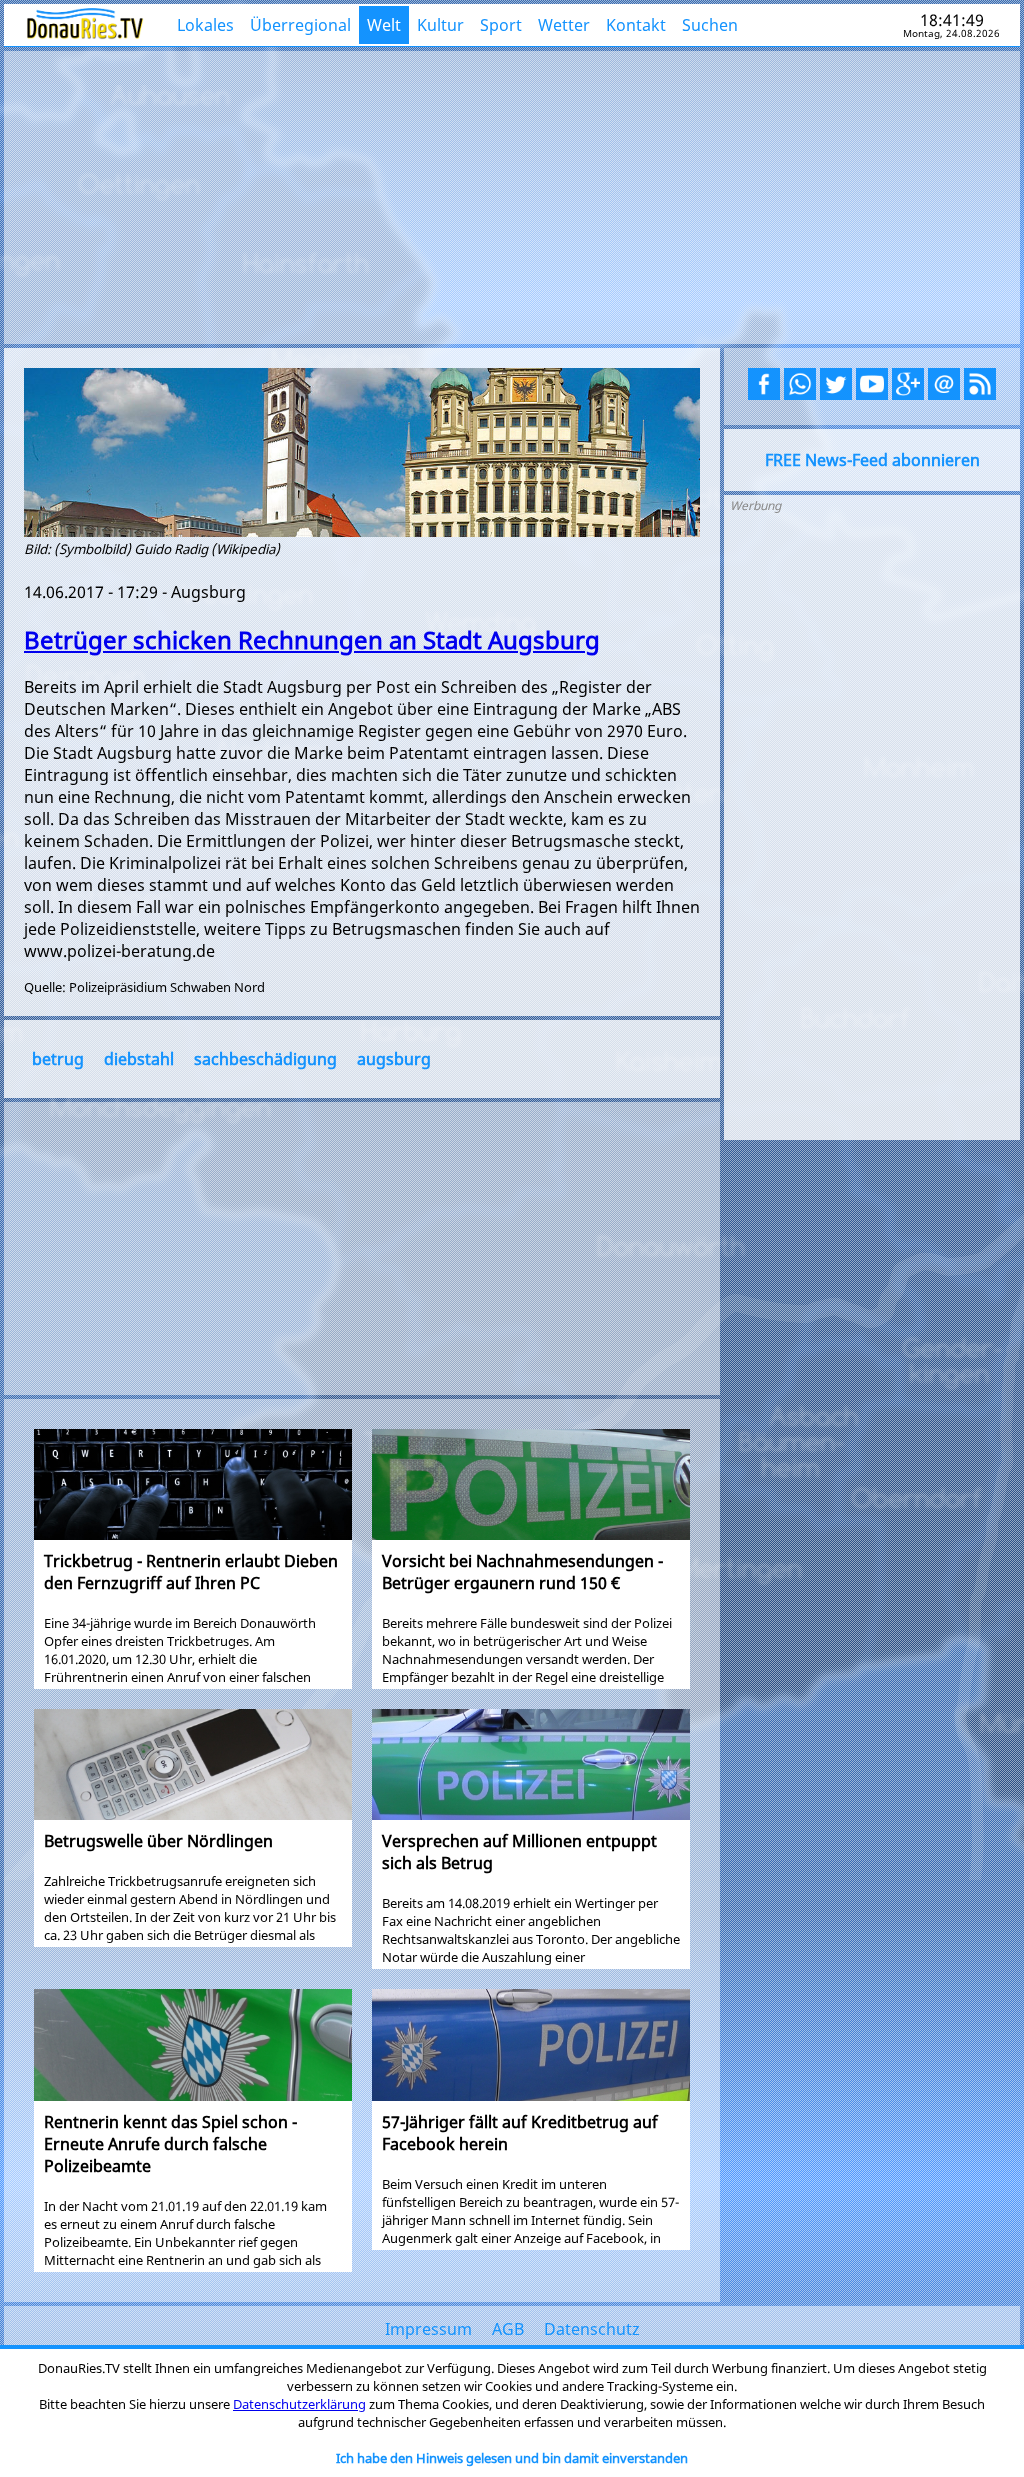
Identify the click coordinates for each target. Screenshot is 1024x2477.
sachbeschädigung (265, 1059)
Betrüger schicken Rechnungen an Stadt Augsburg (312, 639)
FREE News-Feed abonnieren (872, 460)
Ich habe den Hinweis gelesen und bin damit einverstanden (512, 2458)
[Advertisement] (512, 195)
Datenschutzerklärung (299, 2404)
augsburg (394, 1059)
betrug (58, 1059)
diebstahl (139, 1059)
